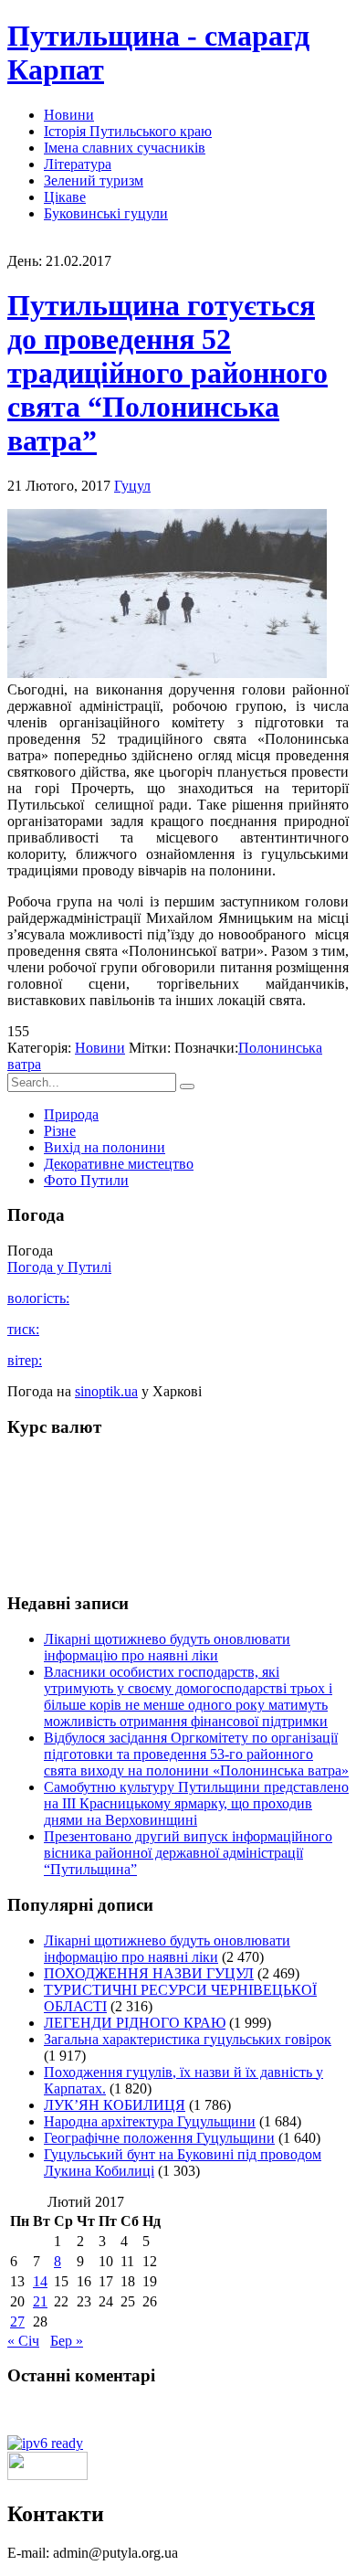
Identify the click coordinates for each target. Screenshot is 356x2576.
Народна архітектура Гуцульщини (150, 2121)
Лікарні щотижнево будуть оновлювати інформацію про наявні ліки (167, 1647)
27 (17, 2322)
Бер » (67, 2341)
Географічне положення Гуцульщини (159, 2138)
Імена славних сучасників (125, 148)
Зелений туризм (94, 180)
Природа (71, 1114)
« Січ (23, 2341)
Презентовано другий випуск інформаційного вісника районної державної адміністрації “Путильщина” (188, 1853)
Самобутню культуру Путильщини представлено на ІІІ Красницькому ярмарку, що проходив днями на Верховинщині (196, 1803)
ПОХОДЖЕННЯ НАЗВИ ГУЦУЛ (149, 1973)
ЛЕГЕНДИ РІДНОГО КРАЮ (135, 2023)
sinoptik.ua (106, 1391)
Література (78, 164)
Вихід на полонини (105, 1147)
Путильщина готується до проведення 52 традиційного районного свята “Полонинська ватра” (168, 373)
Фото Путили (86, 1180)
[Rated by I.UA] (47, 2475)
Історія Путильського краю (128, 131)
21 (40, 2301)
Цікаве (65, 197)
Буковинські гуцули (106, 213)
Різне (60, 1131)
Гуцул (132, 486)
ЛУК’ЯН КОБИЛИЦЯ (115, 2105)
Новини (69, 115)
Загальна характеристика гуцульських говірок (188, 2039)
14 (40, 2281)
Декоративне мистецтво (119, 1164)
